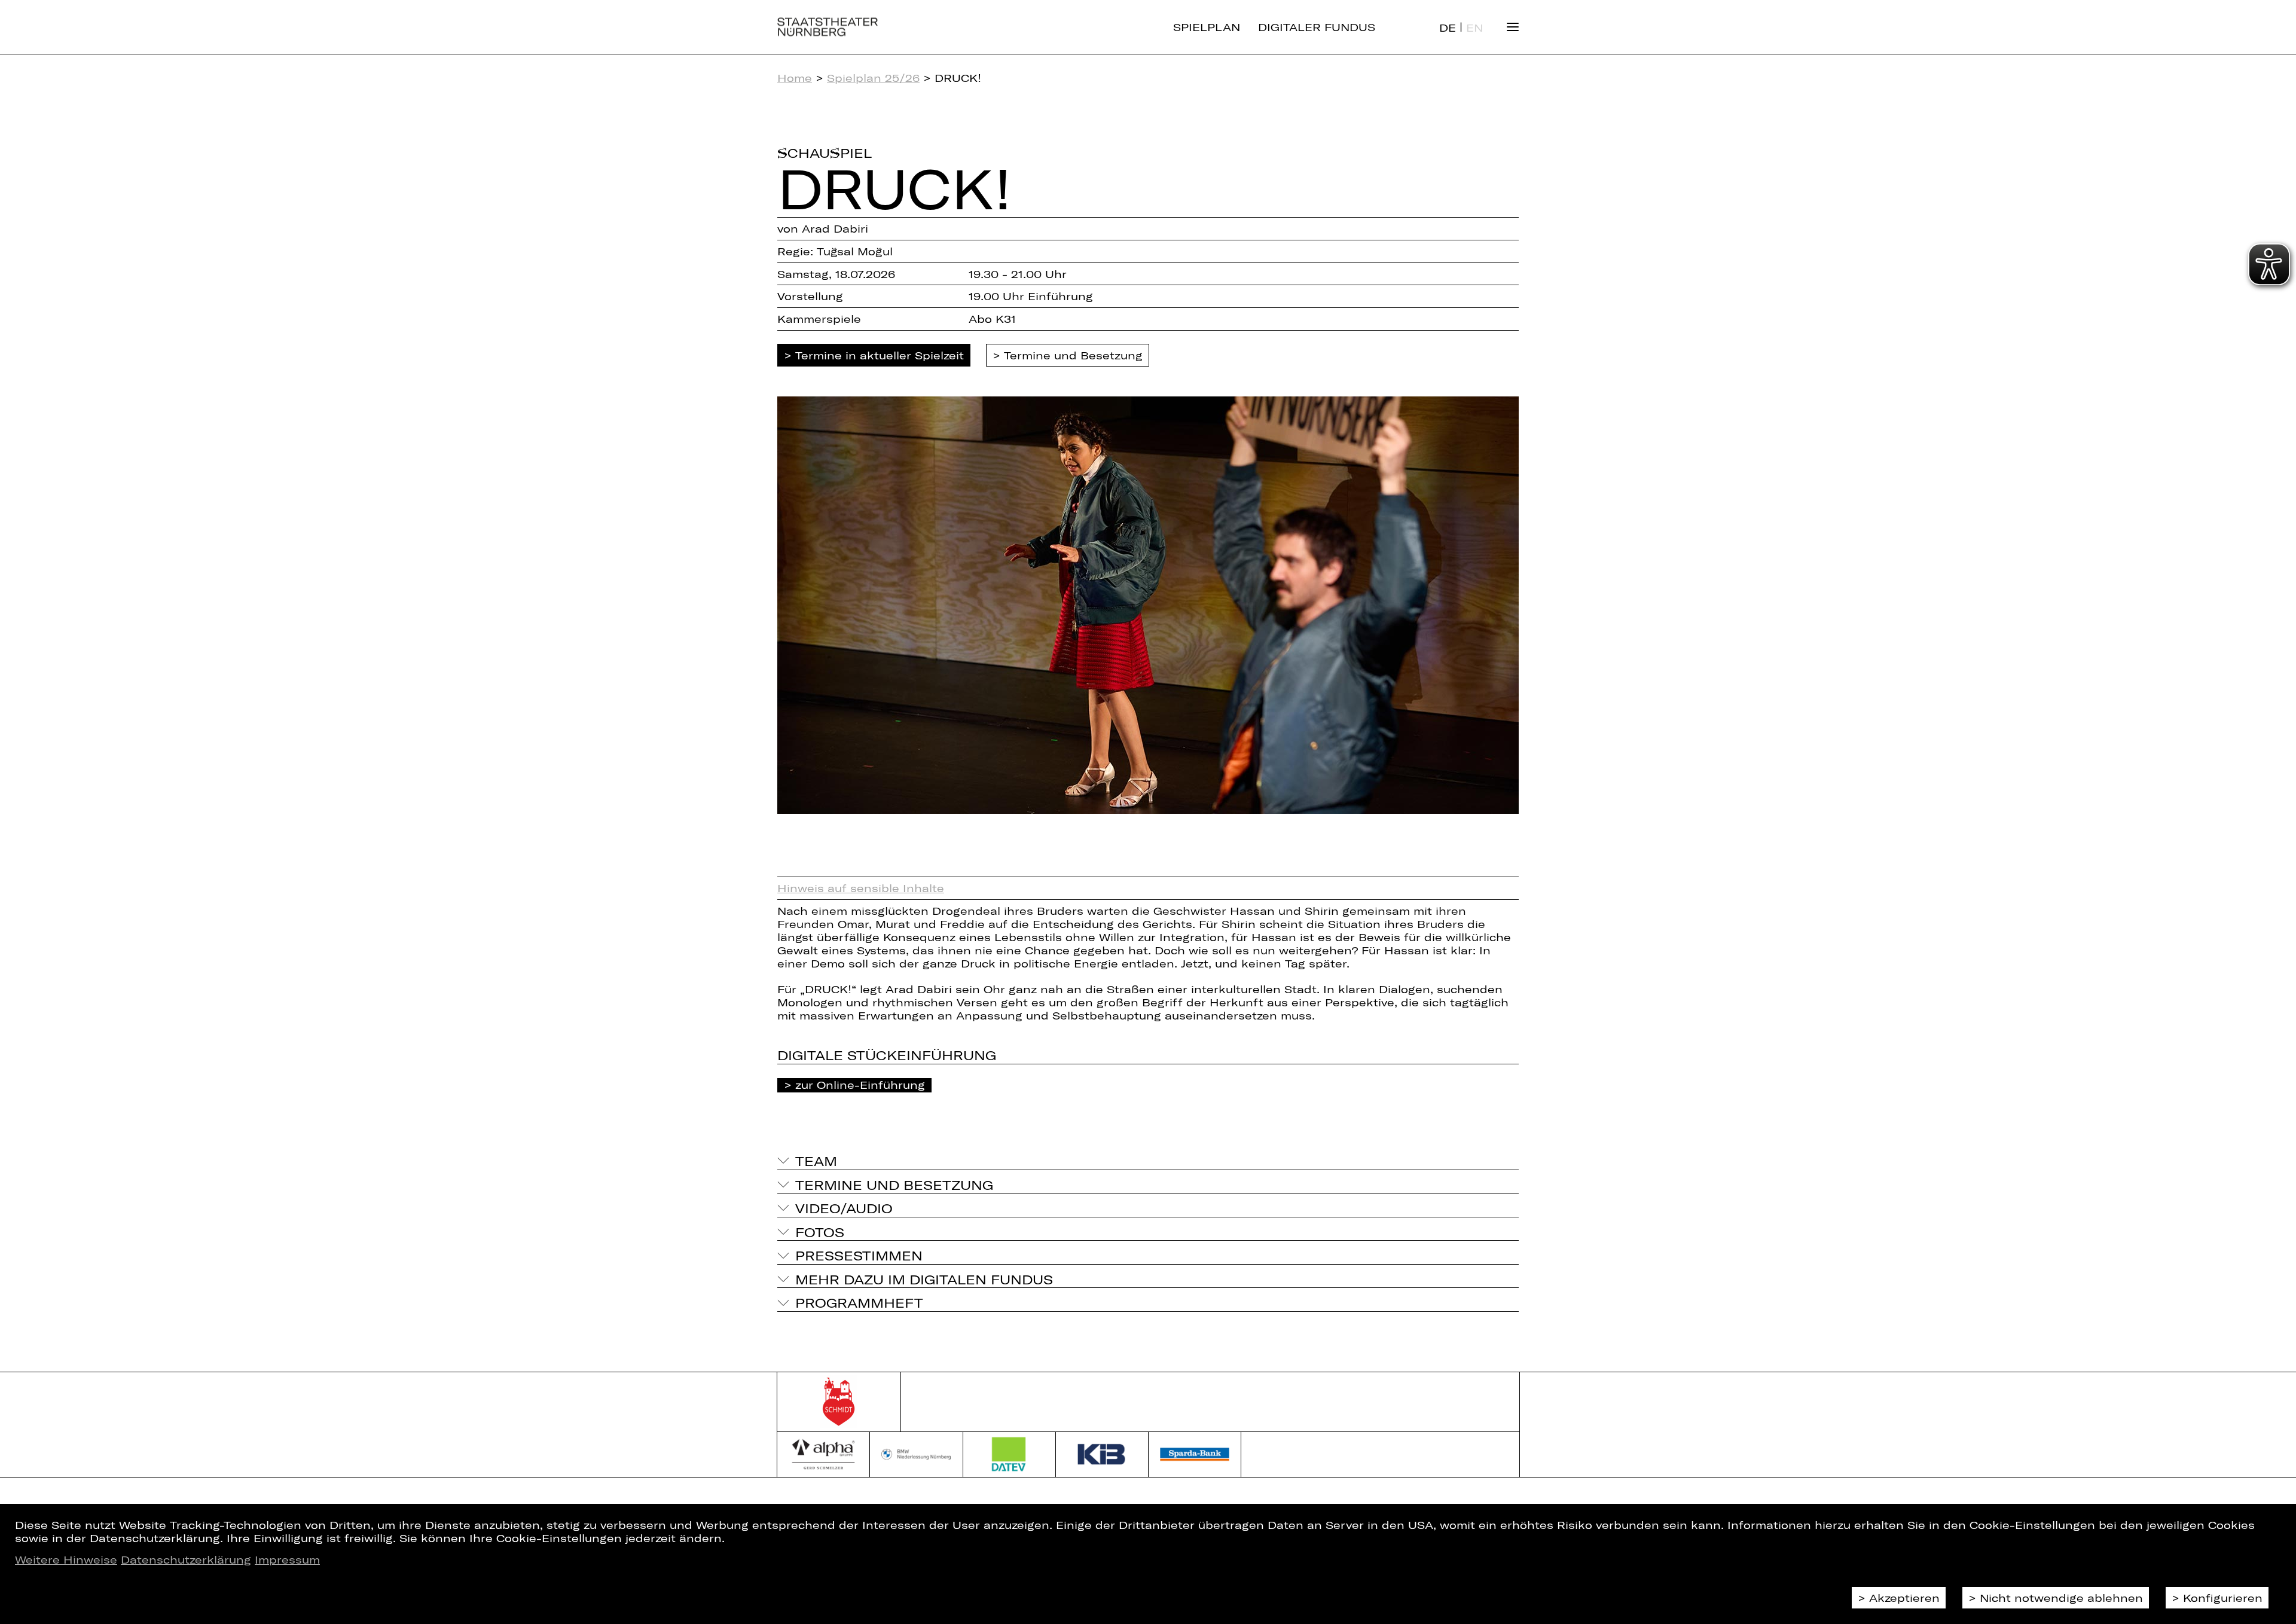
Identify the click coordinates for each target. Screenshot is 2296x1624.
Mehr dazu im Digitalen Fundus (924, 1279)
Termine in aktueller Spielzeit (880, 355)
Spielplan (1207, 27)
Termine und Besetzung (1073, 355)
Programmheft (859, 1302)
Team (816, 1161)
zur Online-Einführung (860, 1085)
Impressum (287, 1559)
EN (1474, 28)
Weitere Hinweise (66, 1559)
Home (795, 78)
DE (1448, 28)
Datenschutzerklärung (186, 1559)
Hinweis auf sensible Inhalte (861, 888)
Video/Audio (844, 1208)
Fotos (820, 1232)
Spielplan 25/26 (873, 78)
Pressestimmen (859, 1255)
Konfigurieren (2223, 1598)
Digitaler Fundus (1317, 27)
